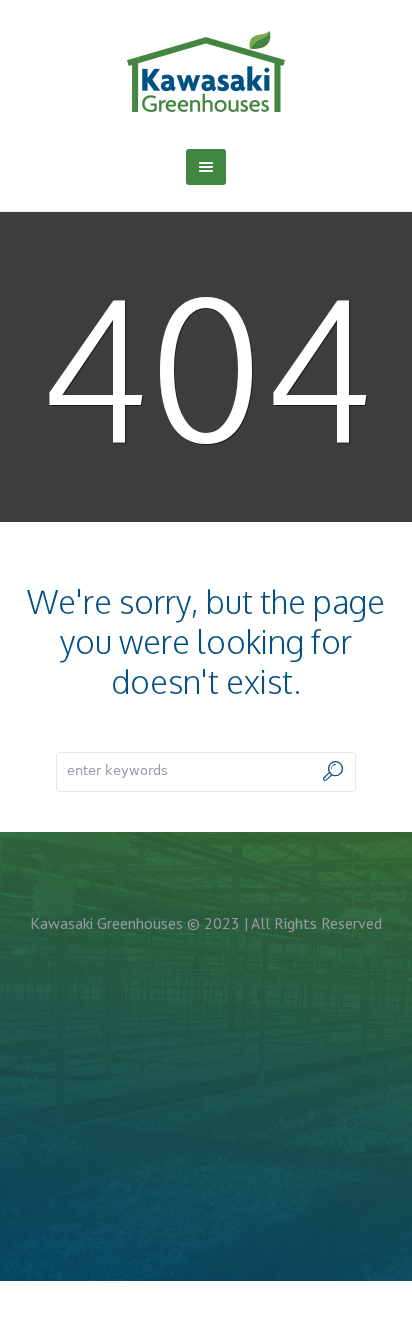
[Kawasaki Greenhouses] (206, 71)
